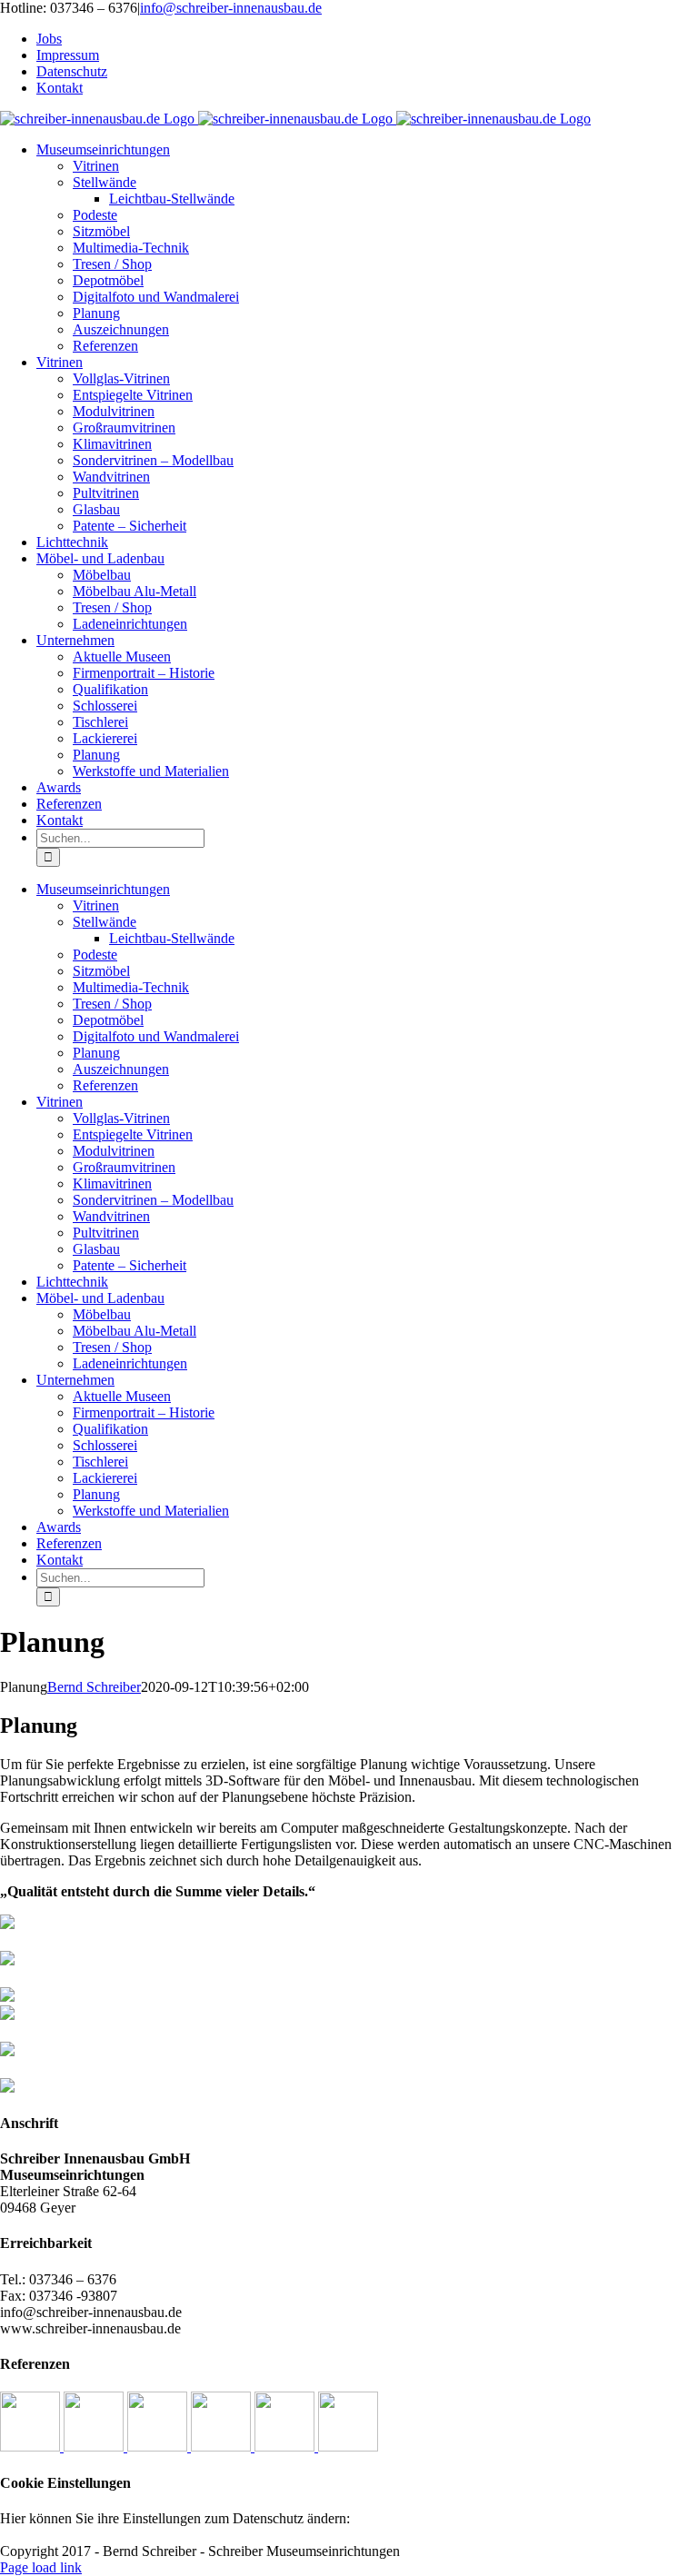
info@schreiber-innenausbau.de (231, 8)
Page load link (41, 2567)
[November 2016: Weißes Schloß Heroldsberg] (159, 2447)
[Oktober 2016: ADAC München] (223, 2447)
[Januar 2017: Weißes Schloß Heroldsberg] (32, 2447)
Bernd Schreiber (94, 1687)
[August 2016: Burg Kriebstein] (348, 2447)
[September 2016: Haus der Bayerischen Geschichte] (286, 2447)
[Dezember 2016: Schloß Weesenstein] (95, 2447)
